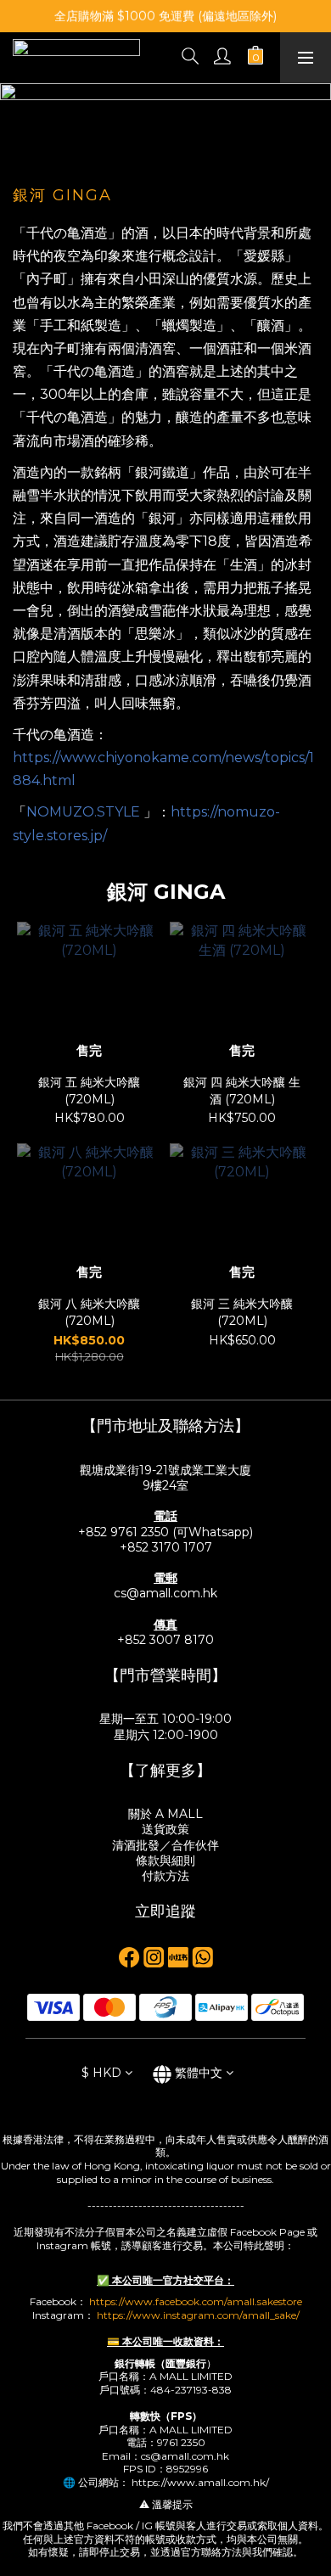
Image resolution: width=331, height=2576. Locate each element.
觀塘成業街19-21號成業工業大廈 (165, 1470)
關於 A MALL (165, 1814)
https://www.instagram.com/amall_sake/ (198, 2315)
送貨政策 (165, 1829)
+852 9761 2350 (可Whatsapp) (165, 1532)
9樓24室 (165, 1485)
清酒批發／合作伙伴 (165, 1845)
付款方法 (165, 1876)
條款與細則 (165, 1860)
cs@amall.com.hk (165, 1593)
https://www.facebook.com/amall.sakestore (196, 2301)
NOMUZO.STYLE (83, 812)
